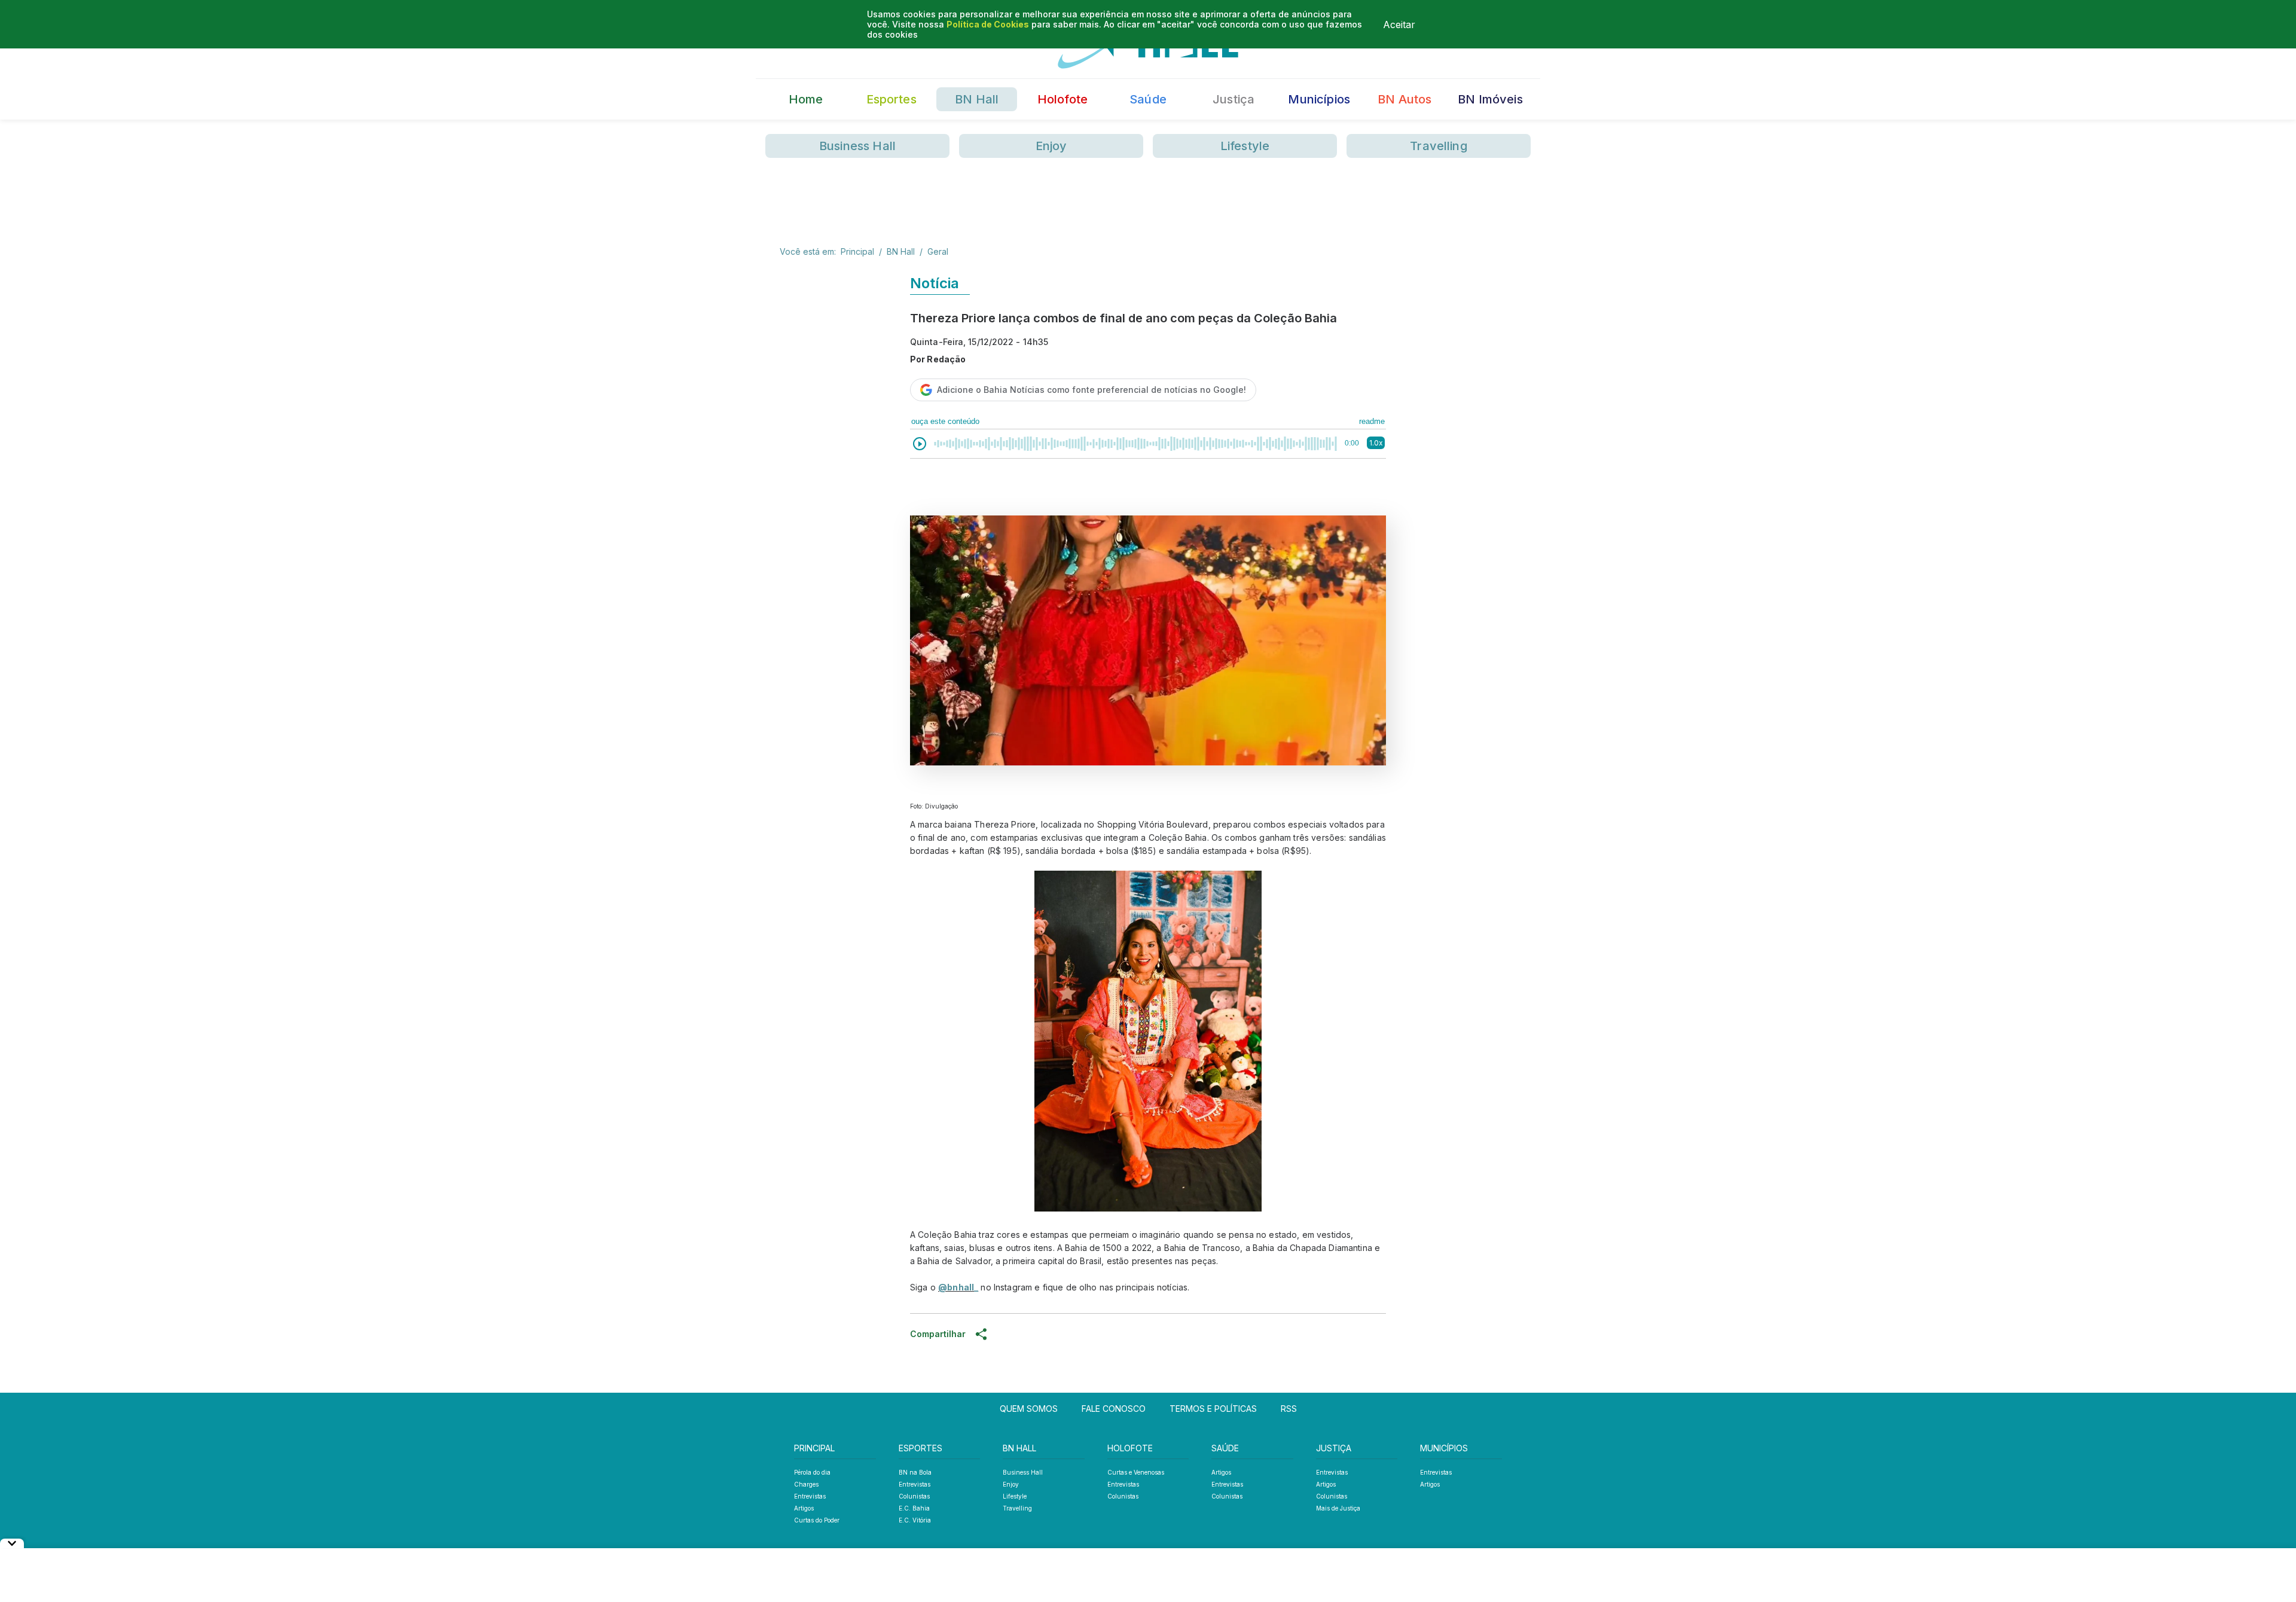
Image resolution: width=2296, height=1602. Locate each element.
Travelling (1439, 146)
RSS (1289, 1409)
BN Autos (1405, 99)
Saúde (1148, 99)
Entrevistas (810, 1496)
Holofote (1062, 99)
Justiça (1234, 99)
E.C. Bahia (914, 1508)
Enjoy (1051, 146)
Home (806, 99)
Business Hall (857, 146)
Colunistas (914, 1496)
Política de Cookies (988, 24)
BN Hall (977, 99)
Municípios (1319, 99)
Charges (806, 1484)
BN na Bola (915, 1472)
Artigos (804, 1508)
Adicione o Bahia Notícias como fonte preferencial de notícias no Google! (1091, 390)
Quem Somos (1029, 1409)
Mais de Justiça (1338, 1508)
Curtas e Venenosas (1136, 1472)
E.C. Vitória (915, 1520)
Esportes (891, 99)
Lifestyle (1245, 146)
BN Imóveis (1490, 99)
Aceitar (1399, 25)
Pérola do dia (812, 1472)
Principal (857, 251)
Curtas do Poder (817, 1520)
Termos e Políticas (1213, 1409)
